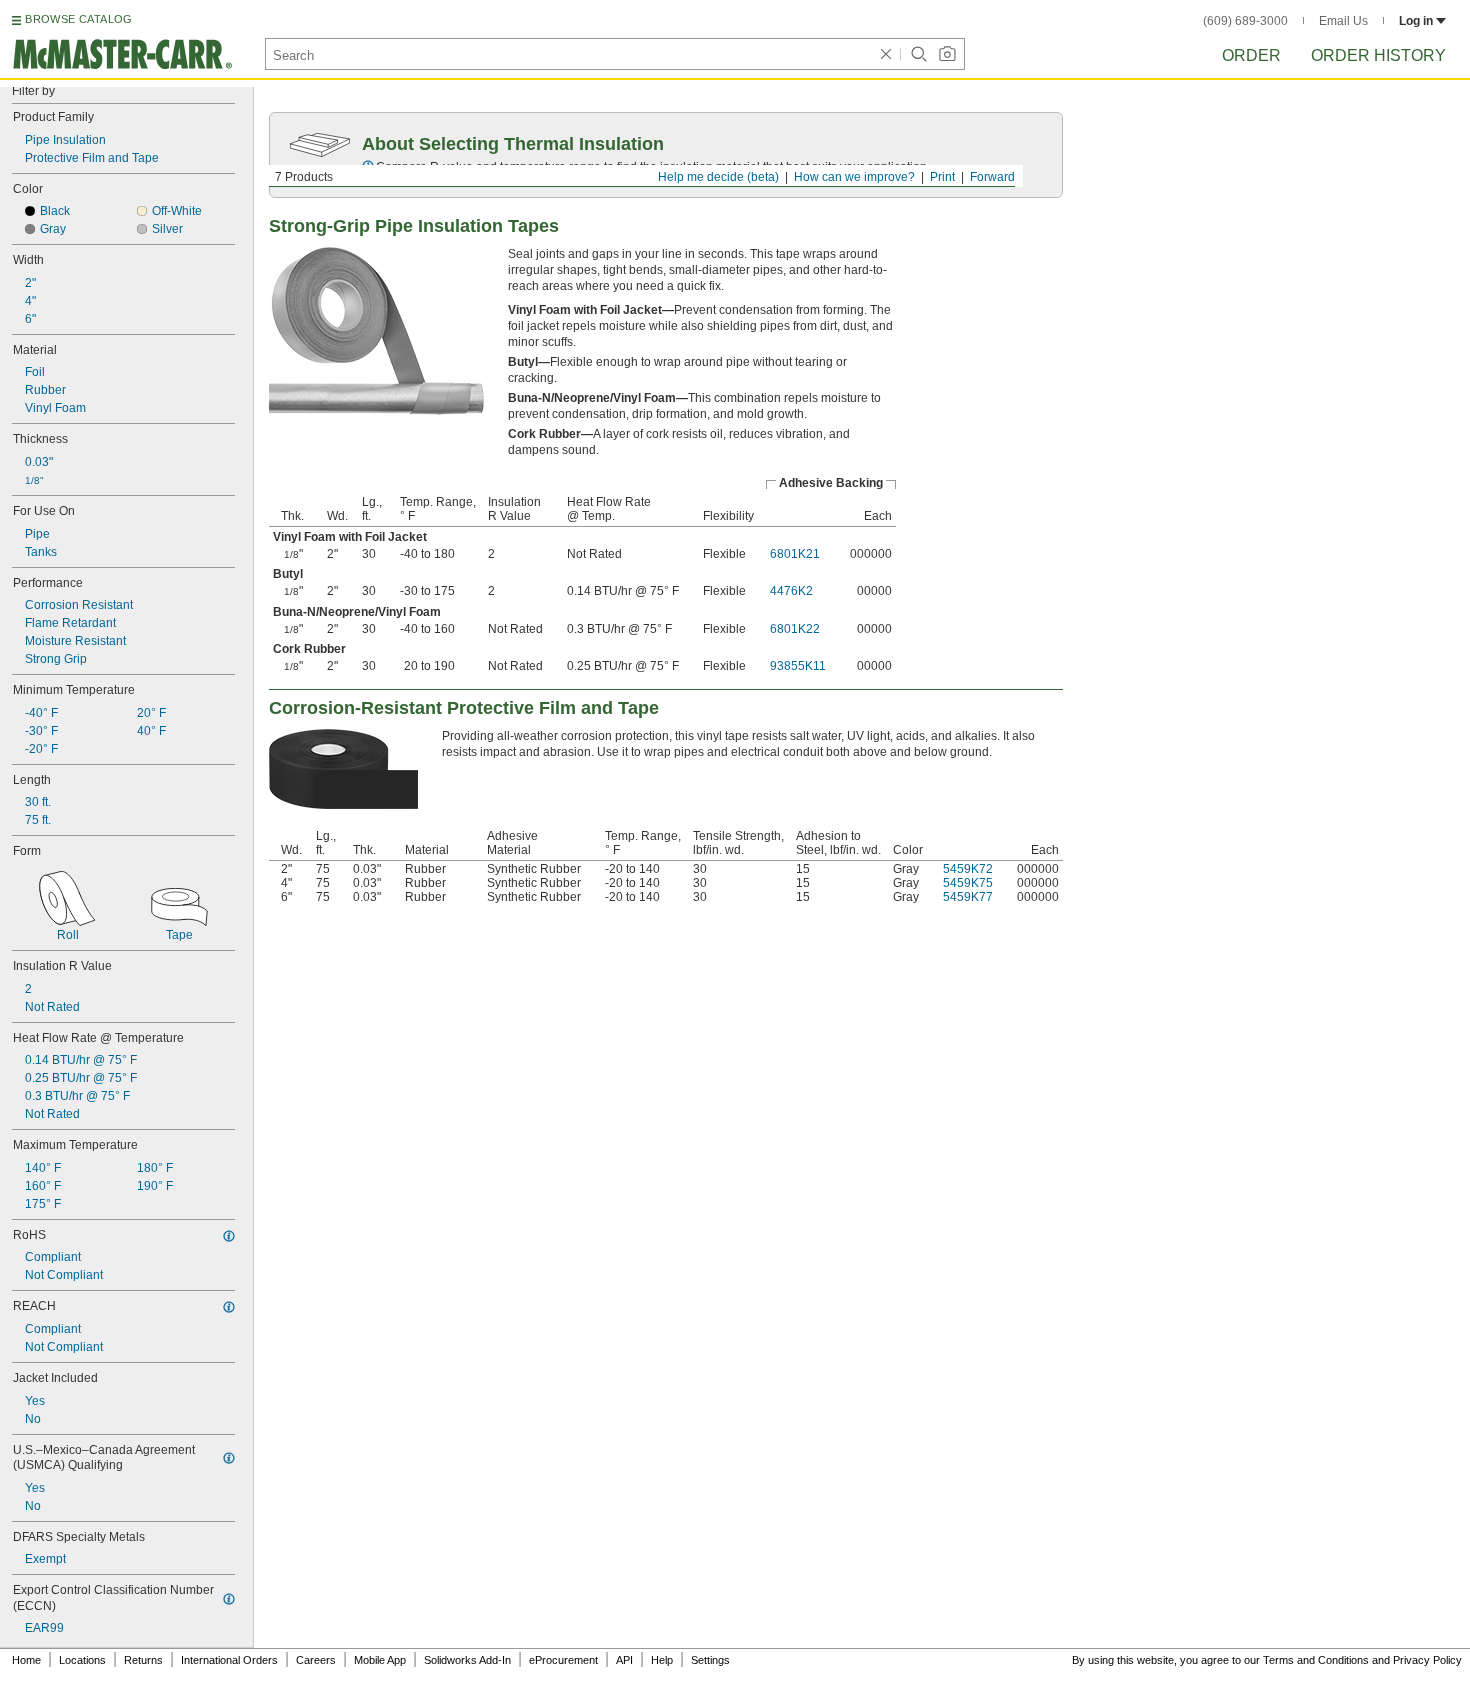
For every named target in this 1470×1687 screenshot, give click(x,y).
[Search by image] (947, 54)
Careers (316, 1660)
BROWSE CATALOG (78, 19)
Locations (82, 1660)
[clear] (886, 54)
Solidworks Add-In (467, 1660)
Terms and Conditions (1316, 1660)
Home (26, 1660)
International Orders (229, 1660)
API (624, 1660)
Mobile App (380, 1660)
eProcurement (563, 1660)
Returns (143, 1660)
